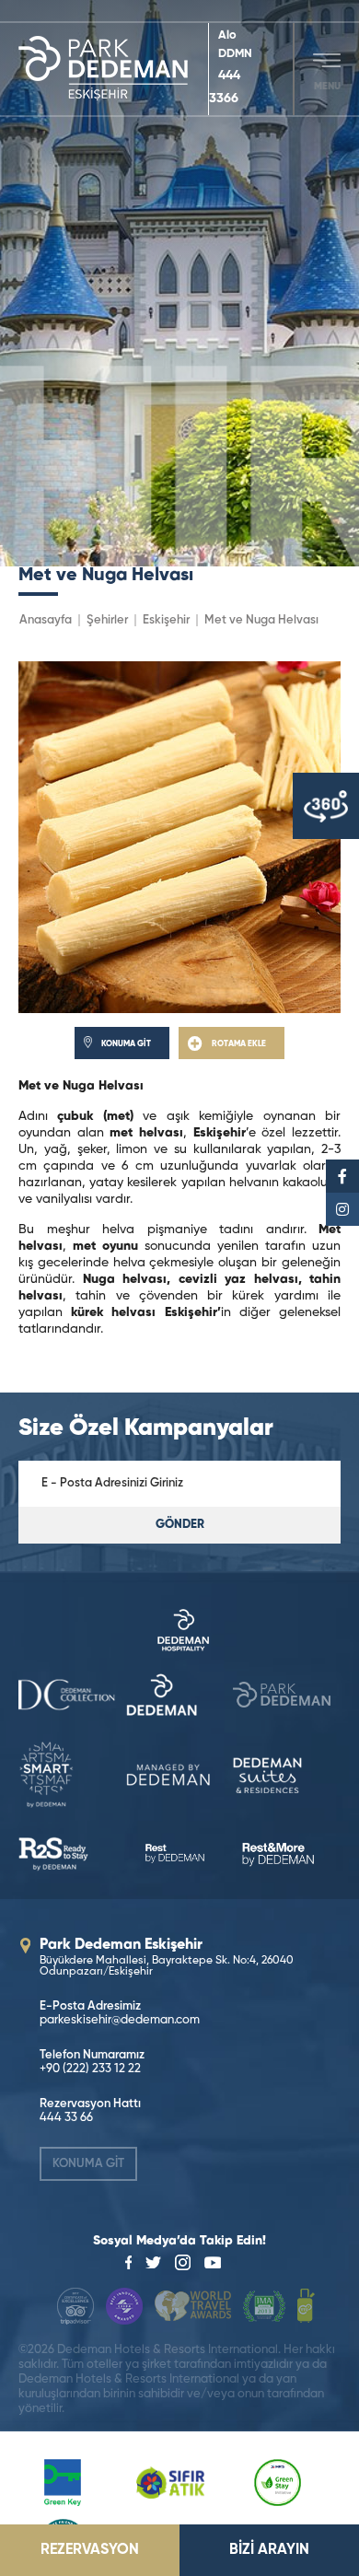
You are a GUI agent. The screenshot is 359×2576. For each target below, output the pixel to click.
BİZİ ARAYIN (269, 2550)
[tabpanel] (179, 283)
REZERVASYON (90, 2550)
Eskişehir (166, 620)
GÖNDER (180, 1525)
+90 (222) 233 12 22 (90, 2069)
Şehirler (107, 620)
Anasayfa (46, 620)
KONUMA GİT (88, 2164)
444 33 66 (66, 2118)
